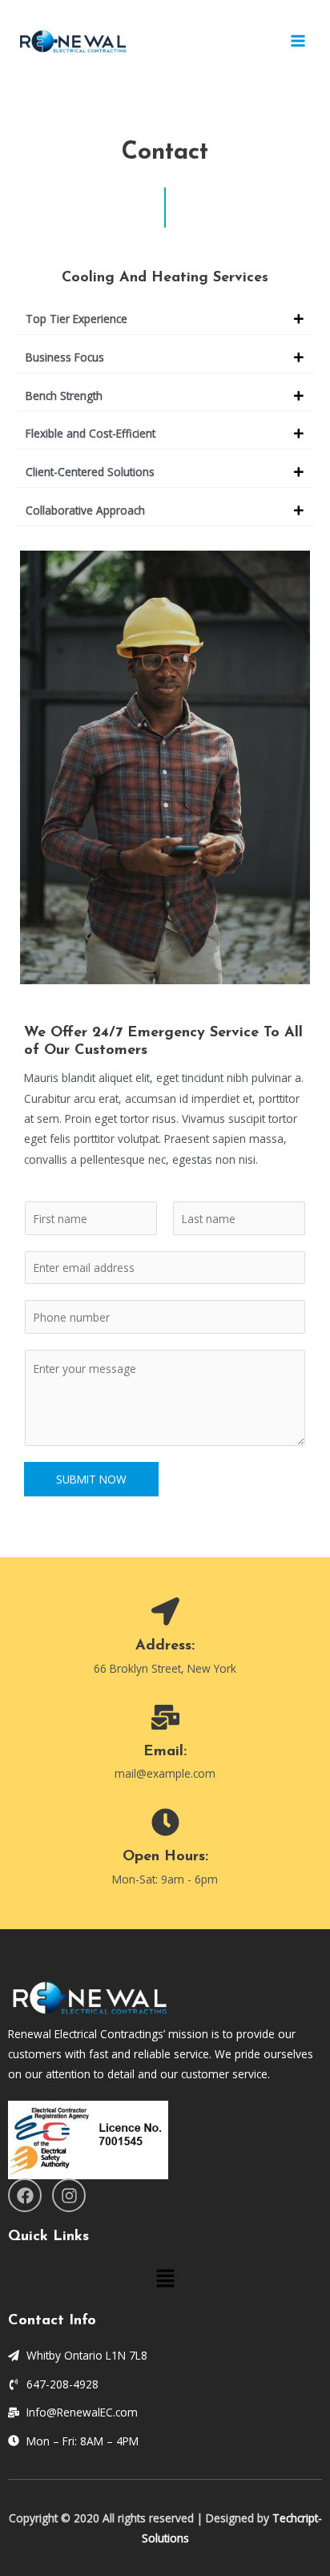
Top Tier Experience (76, 319)
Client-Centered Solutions (90, 472)
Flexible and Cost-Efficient (91, 433)
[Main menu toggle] (298, 41)
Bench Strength (64, 396)
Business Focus (65, 357)
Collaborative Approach (85, 510)
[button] (165, 319)
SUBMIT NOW (91, 1479)
